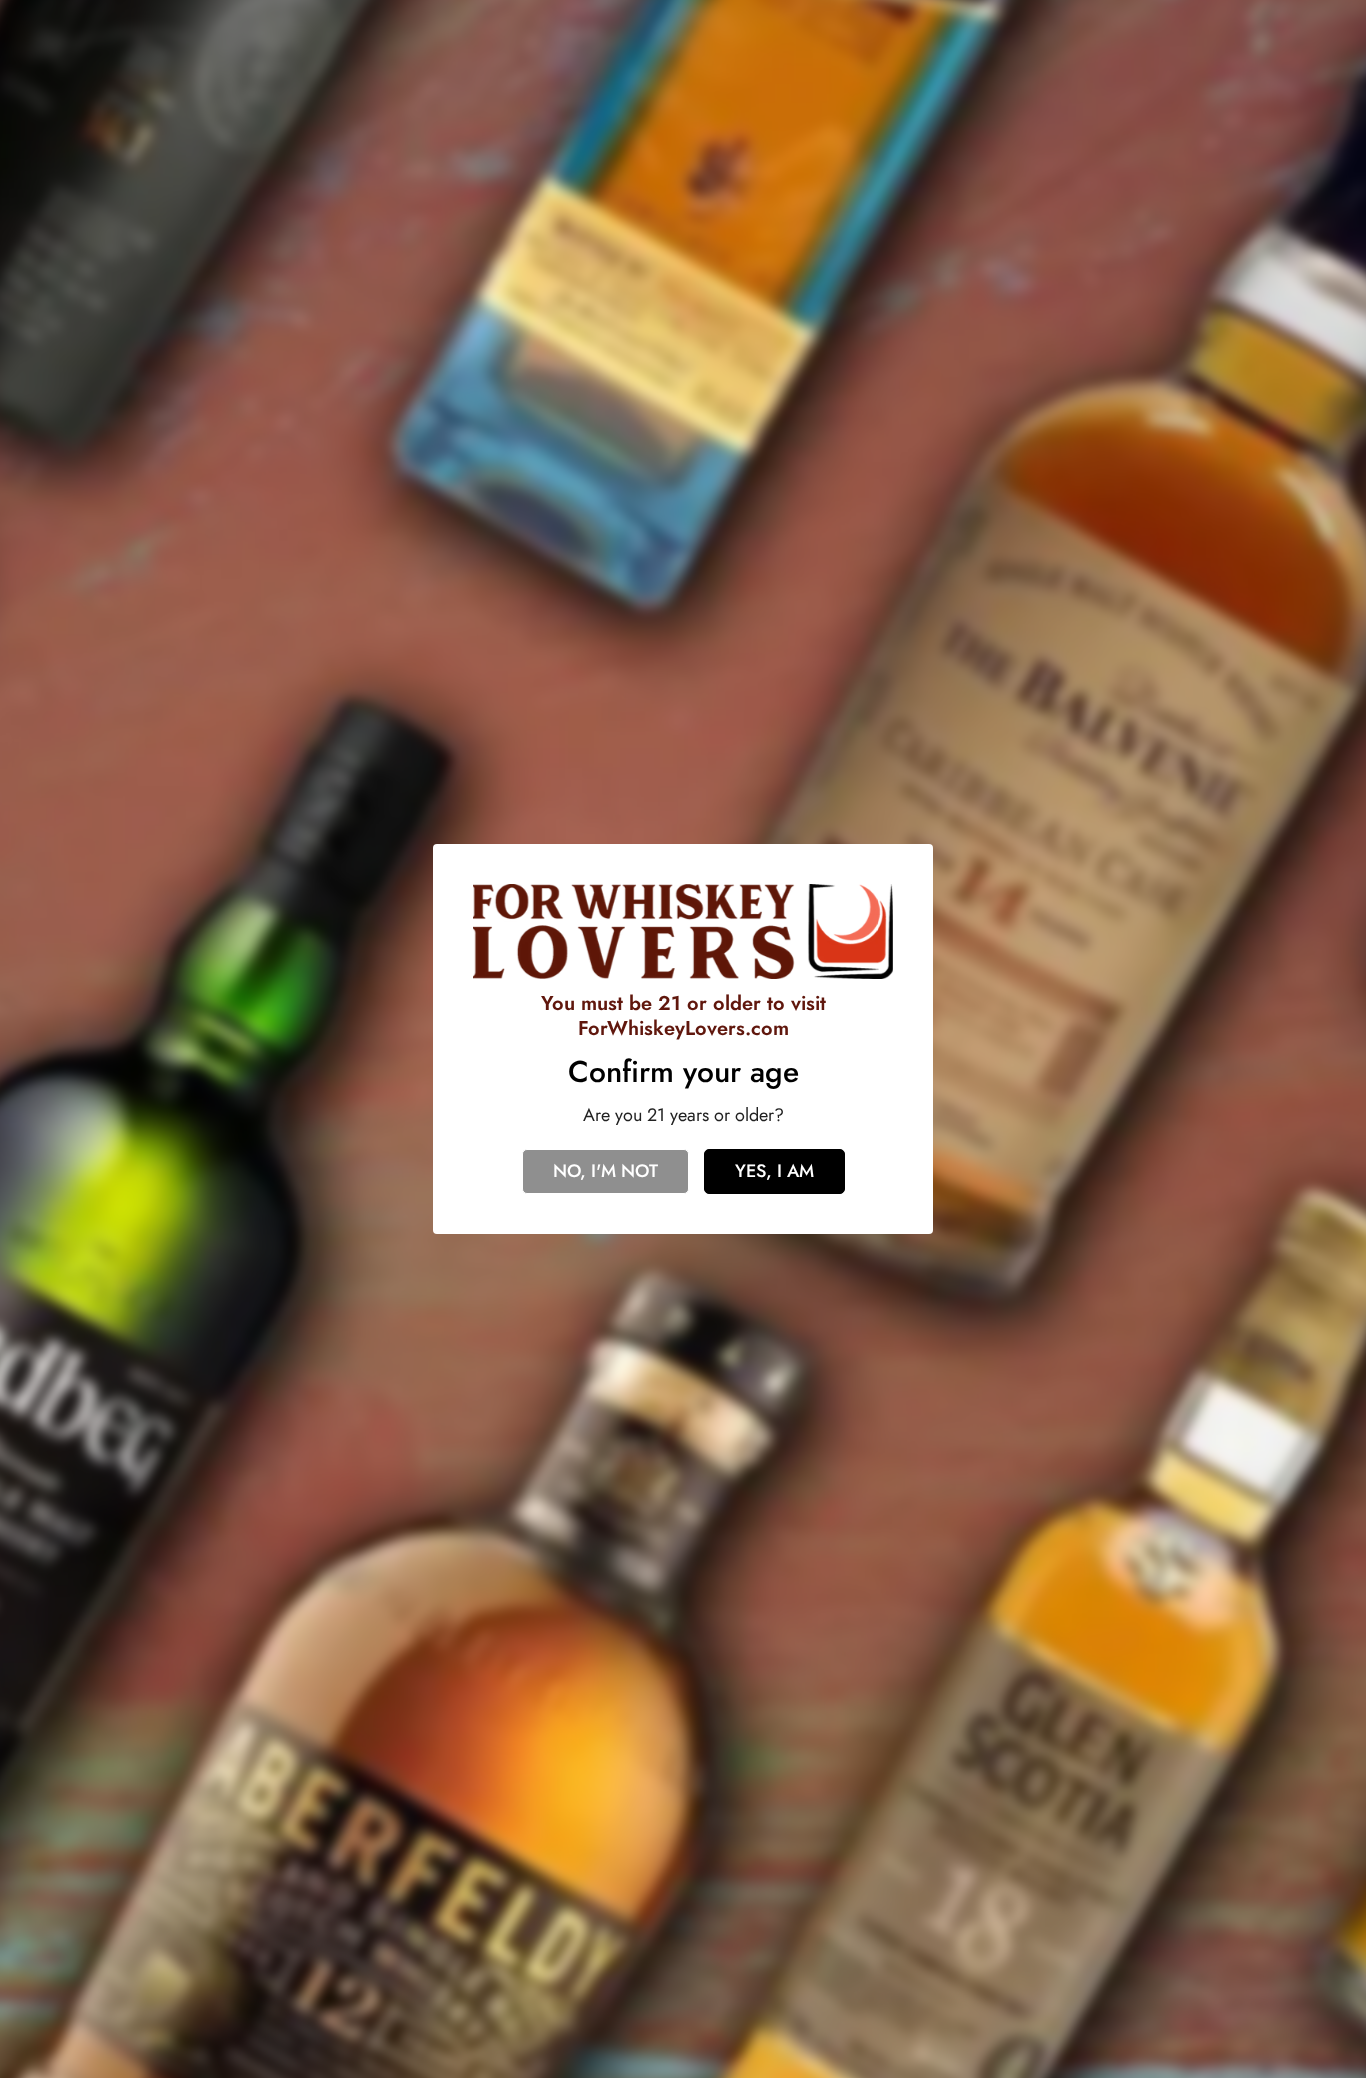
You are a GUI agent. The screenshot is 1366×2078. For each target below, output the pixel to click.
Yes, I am (774, 1171)
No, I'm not (605, 1171)
